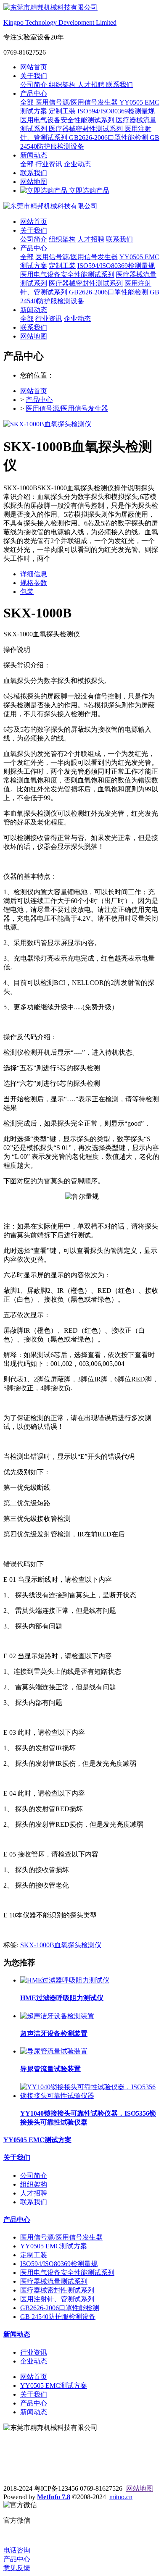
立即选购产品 (88, 190)
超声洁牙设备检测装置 (54, 2034)
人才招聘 (92, 85)
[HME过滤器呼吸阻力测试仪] (65, 1980)
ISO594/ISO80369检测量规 (116, 111)
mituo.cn (121, 2497)
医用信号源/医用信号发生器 (77, 102)
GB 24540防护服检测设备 (58, 2317)
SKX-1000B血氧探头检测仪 (61, 1945)
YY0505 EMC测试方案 (37, 2140)
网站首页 (34, 67)
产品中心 (34, 93)
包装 (27, 592)
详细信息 (34, 574)
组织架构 (63, 85)
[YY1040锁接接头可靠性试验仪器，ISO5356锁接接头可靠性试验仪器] (90, 2096)
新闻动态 (34, 155)
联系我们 (119, 85)
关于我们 (34, 76)
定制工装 (63, 111)
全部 (28, 102)
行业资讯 (50, 164)
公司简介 (34, 85)
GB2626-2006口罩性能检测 (109, 138)
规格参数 (34, 583)
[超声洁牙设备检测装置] (57, 2016)
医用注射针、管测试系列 (57, 2299)
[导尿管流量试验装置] (54, 2051)
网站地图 (34, 182)
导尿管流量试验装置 (50, 2069)
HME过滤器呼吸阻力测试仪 (62, 1998)
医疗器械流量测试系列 (54, 2281)
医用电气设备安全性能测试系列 (68, 120)
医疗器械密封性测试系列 (87, 129)
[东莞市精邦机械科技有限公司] (82, 206)
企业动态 (77, 164)
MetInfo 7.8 (54, 2497)
